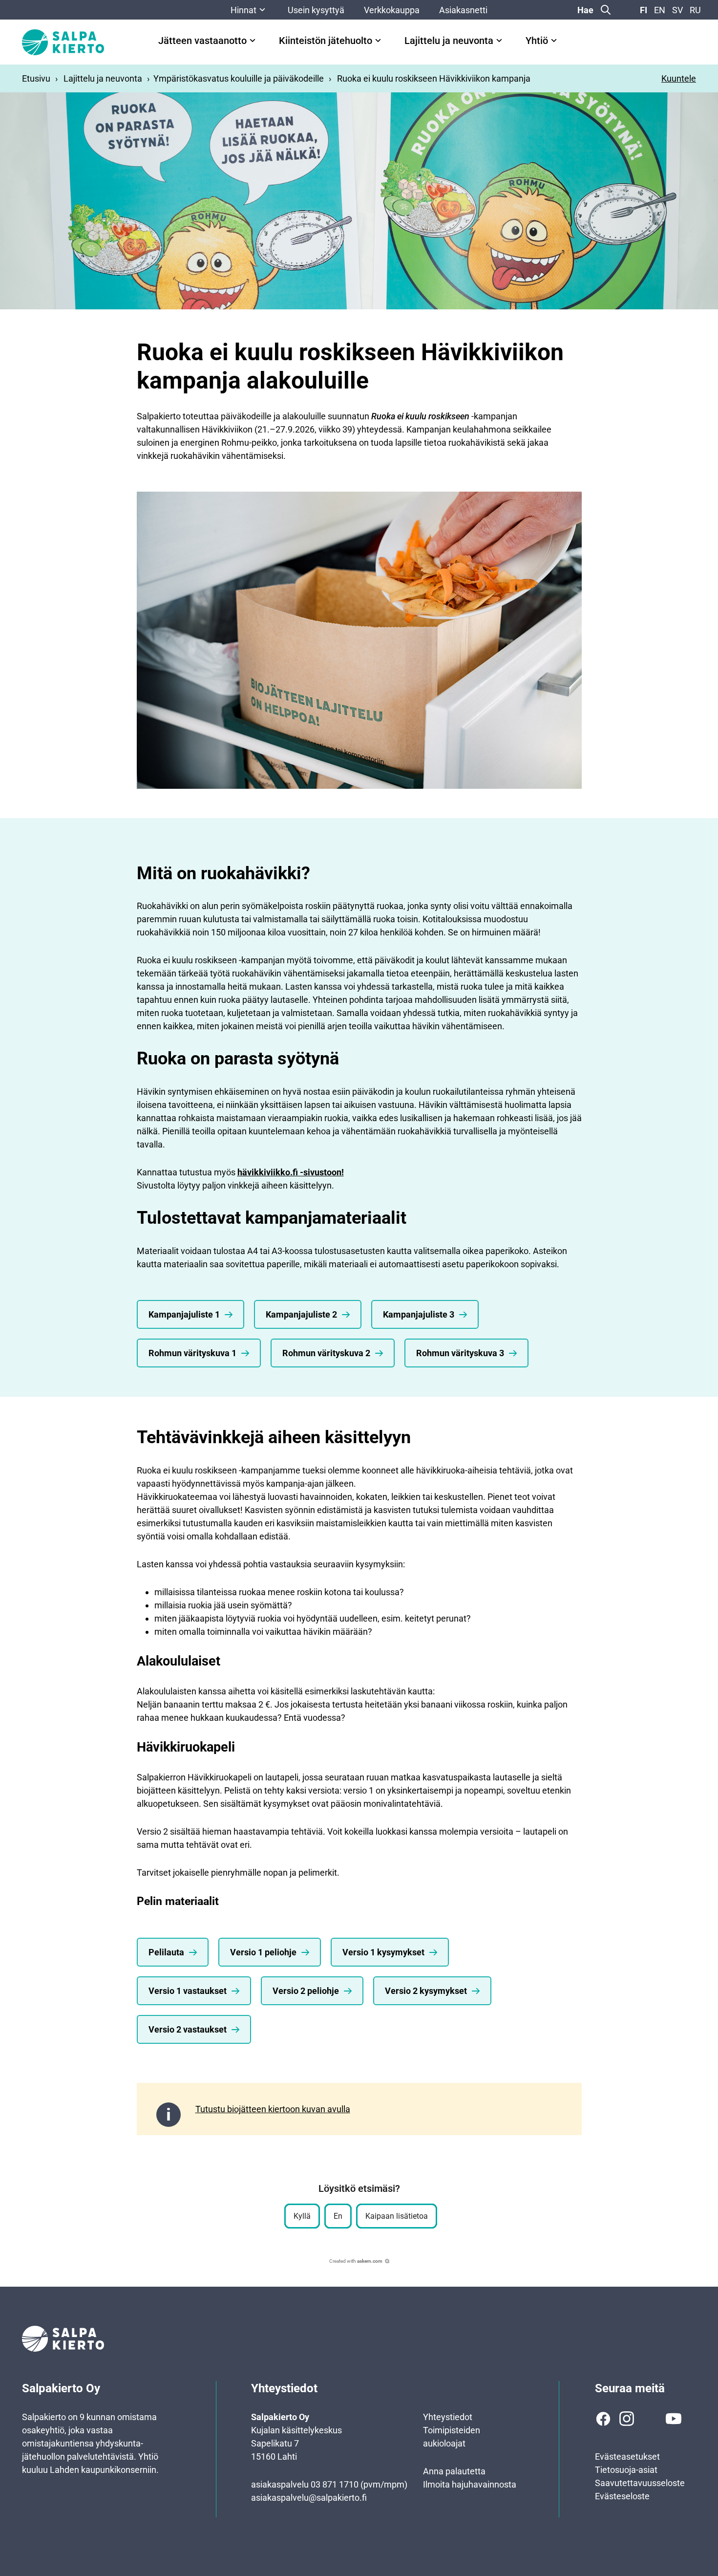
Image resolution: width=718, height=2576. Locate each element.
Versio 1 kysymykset (383, 1952)
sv (677, 10)
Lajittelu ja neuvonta (449, 41)
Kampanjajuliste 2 (301, 1314)
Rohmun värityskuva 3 (460, 1353)
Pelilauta (166, 1952)
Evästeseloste (622, 2496)
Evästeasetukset (627, 2457)
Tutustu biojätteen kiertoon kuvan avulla (273, 2109)
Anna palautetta (454, 2471)
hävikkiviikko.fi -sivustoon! (291, 1172)
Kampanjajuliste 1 (184, 1314)
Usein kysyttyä (316, 10)
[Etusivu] (63, 42)
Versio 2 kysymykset (426, 1991)
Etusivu (36, 78)
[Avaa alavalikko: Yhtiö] (554, 41)
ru (695, 10)
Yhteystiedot (448, 2417)
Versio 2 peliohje (306, 1991)
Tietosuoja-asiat (626, 2470)
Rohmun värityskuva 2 (326, 1353)
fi (644, 10)
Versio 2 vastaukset (188, 2029)
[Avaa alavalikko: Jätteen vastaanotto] (253, 41)
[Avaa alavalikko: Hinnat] (262, 10)
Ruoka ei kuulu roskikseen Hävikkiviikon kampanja (434, 78)
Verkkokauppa (392, 10)
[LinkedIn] (650, 2419)
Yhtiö (537, 41)
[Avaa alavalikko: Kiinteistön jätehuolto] (378, 41)
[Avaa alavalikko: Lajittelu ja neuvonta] (499, 41)
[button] (302, 2216)
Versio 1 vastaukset (188, 1991)
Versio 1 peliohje (263, 1952)
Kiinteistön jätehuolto (326, 41)
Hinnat (243, 10)
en (660, 10)
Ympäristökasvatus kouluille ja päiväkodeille (239, 78)
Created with (356, 2261)
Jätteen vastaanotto (202, 41)
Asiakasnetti (463, 10)
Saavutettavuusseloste (640, 2483)
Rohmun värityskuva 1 (192, 1353)
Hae (585, 10)
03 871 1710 (335, 2484)
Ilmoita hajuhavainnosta (470, 2484)
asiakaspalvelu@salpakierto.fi (309, 2498)
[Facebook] (603, 2419)
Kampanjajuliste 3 (419, 1314)
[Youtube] (674, 2419)
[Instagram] (627, 2419)
